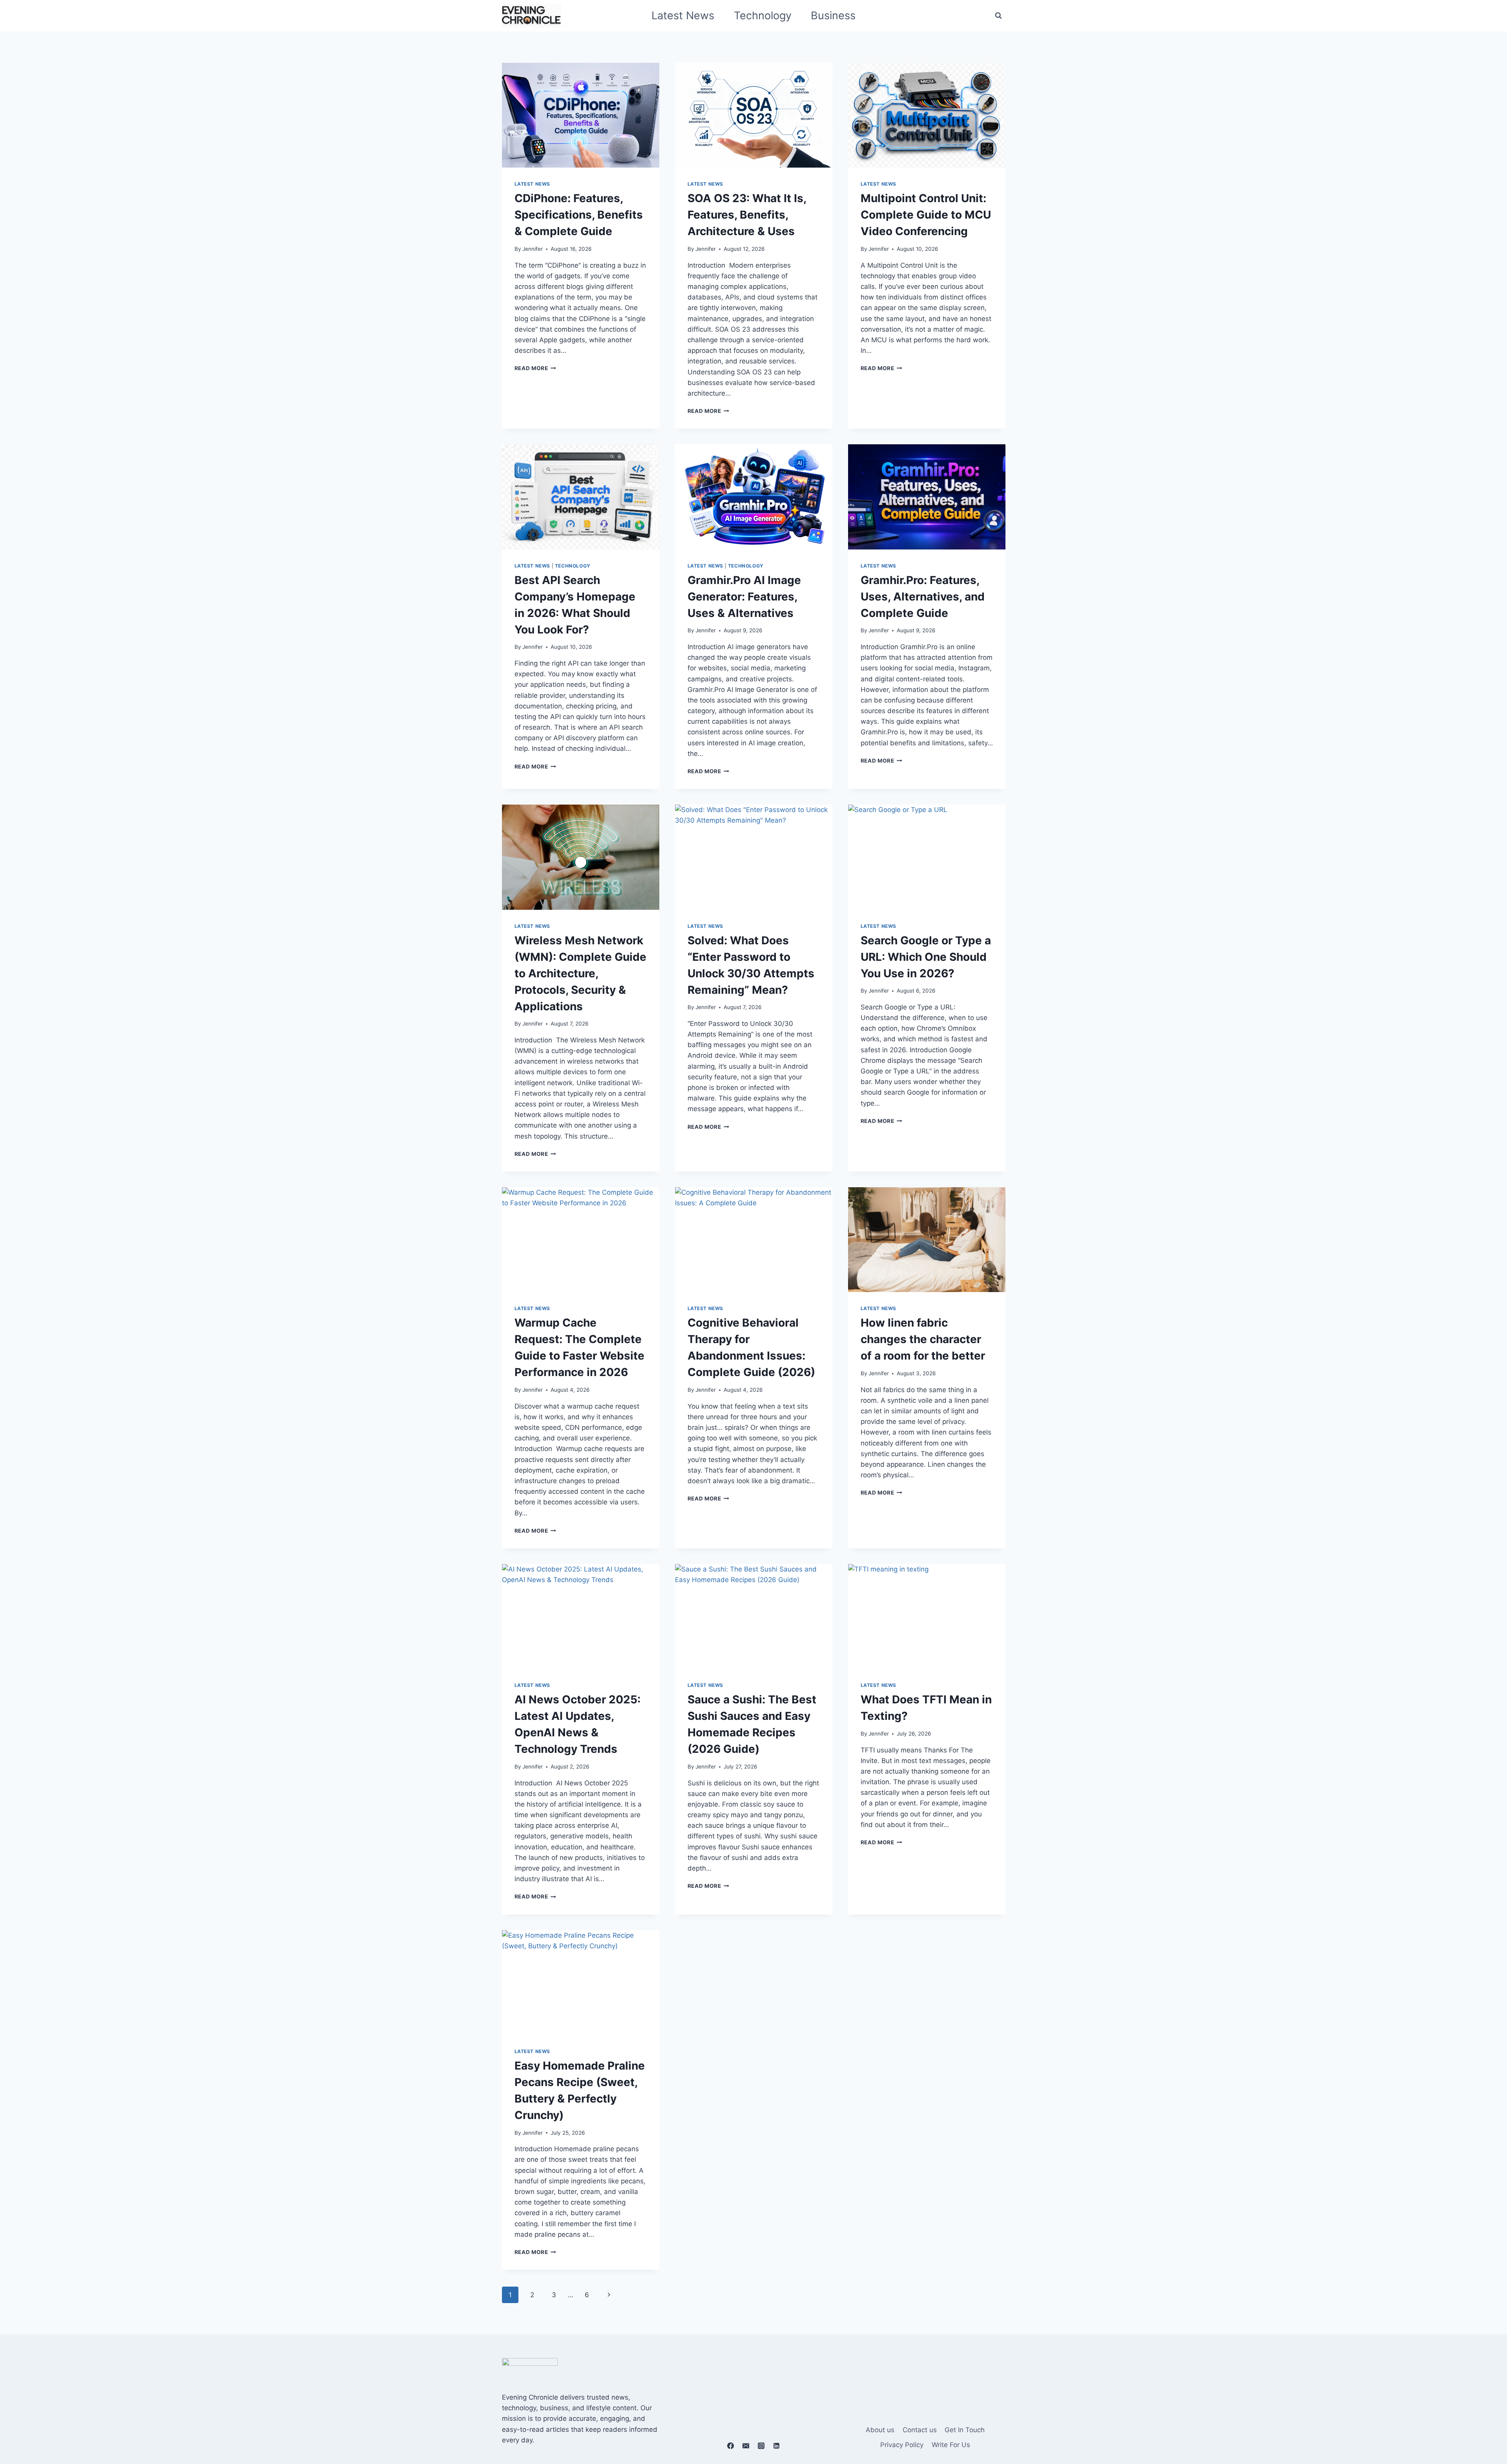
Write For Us (951, 2445)
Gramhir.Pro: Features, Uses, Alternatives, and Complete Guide (923, 597)
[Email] (746, 2446)
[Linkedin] (777, 2446)
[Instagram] (761, 2446)
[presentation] (581, 115)
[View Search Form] (998, 16)
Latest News (683, 16)
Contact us (920, 2430)
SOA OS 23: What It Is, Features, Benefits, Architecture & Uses (747, 215)
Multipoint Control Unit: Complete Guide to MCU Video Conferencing (926, 215)
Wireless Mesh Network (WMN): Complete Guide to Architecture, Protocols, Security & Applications (580, 973)
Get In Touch (965, 2430)
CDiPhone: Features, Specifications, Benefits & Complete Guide (579, 215)
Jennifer (533, 249)
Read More (535, 368)
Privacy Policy (902, 2445)
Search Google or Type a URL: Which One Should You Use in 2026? (926, 957)
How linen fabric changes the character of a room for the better (923, 1339)
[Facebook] (730, 2446)
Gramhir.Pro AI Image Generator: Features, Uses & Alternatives (744, 597)
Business (833, 16)
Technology (763, 16)
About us (880, 2430)
